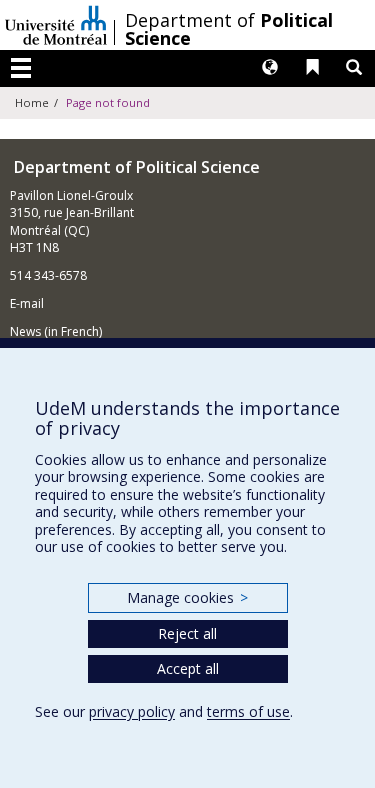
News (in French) (56, 331)
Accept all (188, 668)
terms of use (248, 711)
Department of (229, 29)
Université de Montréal (56, 25)
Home (32, 102)
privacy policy (132, 711)
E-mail (27, 303)
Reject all (187, 633)
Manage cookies (187, 597)
